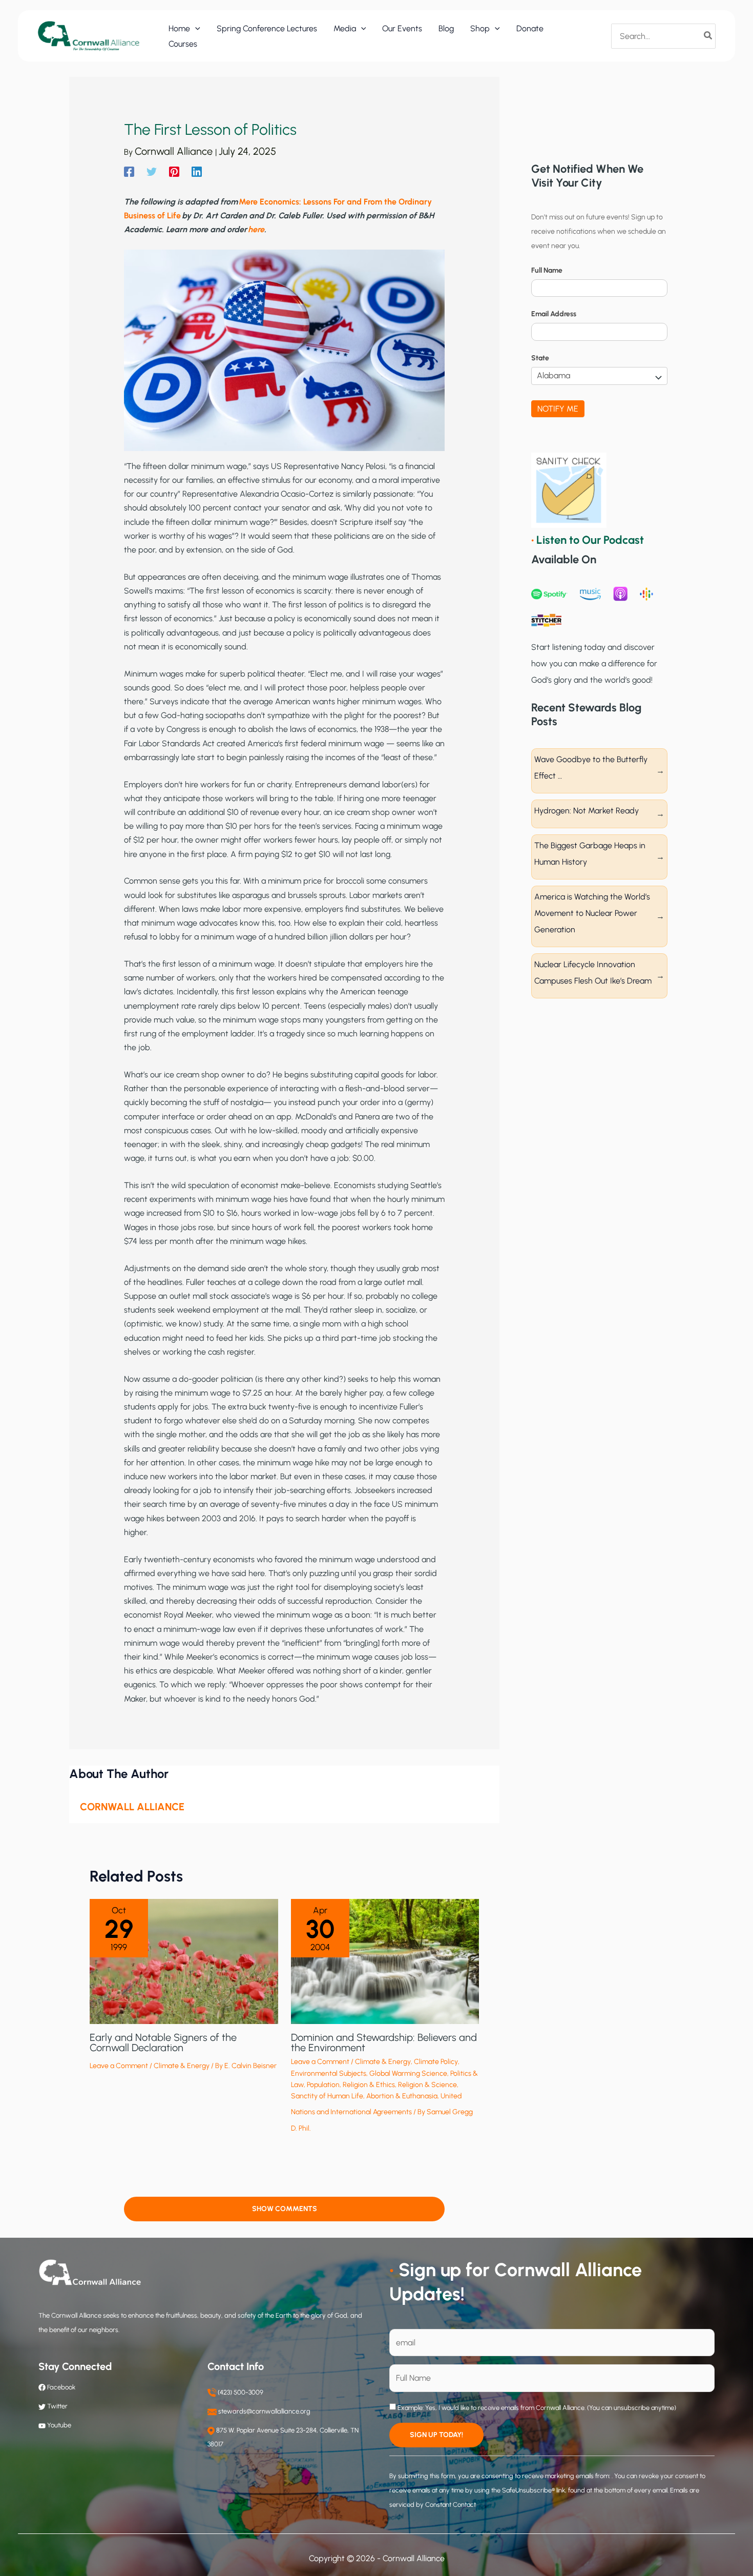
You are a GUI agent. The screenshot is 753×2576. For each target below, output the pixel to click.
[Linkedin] (197, 171)
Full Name (547, 270)
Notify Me (558, 409)
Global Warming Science (408, 2073)
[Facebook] (129, 171)
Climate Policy (436, 2062)
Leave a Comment (119, 2066)
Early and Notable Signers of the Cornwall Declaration (163, 2042)
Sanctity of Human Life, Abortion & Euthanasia (364, 2096)
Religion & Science (427, 2085)
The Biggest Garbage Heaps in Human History (590, 854)
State (540, 358)
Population (323, 2085)
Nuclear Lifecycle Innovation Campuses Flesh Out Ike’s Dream (593, 973)
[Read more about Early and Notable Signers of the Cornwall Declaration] (184, 1961)
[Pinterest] (174, 171)
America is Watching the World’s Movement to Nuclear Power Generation (592, 913)
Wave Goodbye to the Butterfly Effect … (591, 768)
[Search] (708, 36)
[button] (195, 29)
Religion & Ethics (369, 2085)
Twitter (57, 2406)
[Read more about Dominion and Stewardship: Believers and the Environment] (385, 1961)
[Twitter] (152, 171)
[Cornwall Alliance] (89, 36)
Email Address (554, 314)
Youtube (59, 2425)
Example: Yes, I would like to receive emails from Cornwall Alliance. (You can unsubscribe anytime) (536, 2408)
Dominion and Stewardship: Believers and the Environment (384, 2042)
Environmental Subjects (329, 2073)
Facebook (60, 2387)
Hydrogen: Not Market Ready (587, 811)
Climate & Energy (182, 2066)
